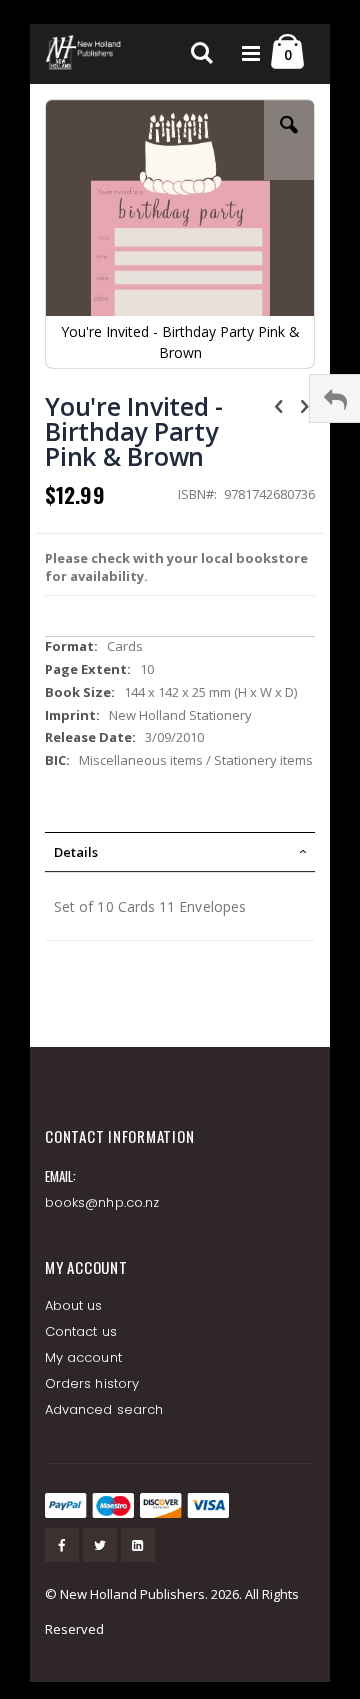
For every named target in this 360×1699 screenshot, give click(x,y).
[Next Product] (304, 405)
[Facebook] (62, 1545)
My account (83, 1357)
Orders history (92, 1383)
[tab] (180, 852)
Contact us (81, 1331)
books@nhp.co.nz (102, 1202)
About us (74, 1305)
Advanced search (104, 1409)
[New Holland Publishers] (85, 54)
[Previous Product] (279, 405)
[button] (289, 140)
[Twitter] (100, 1545)
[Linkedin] (138, 1545)
